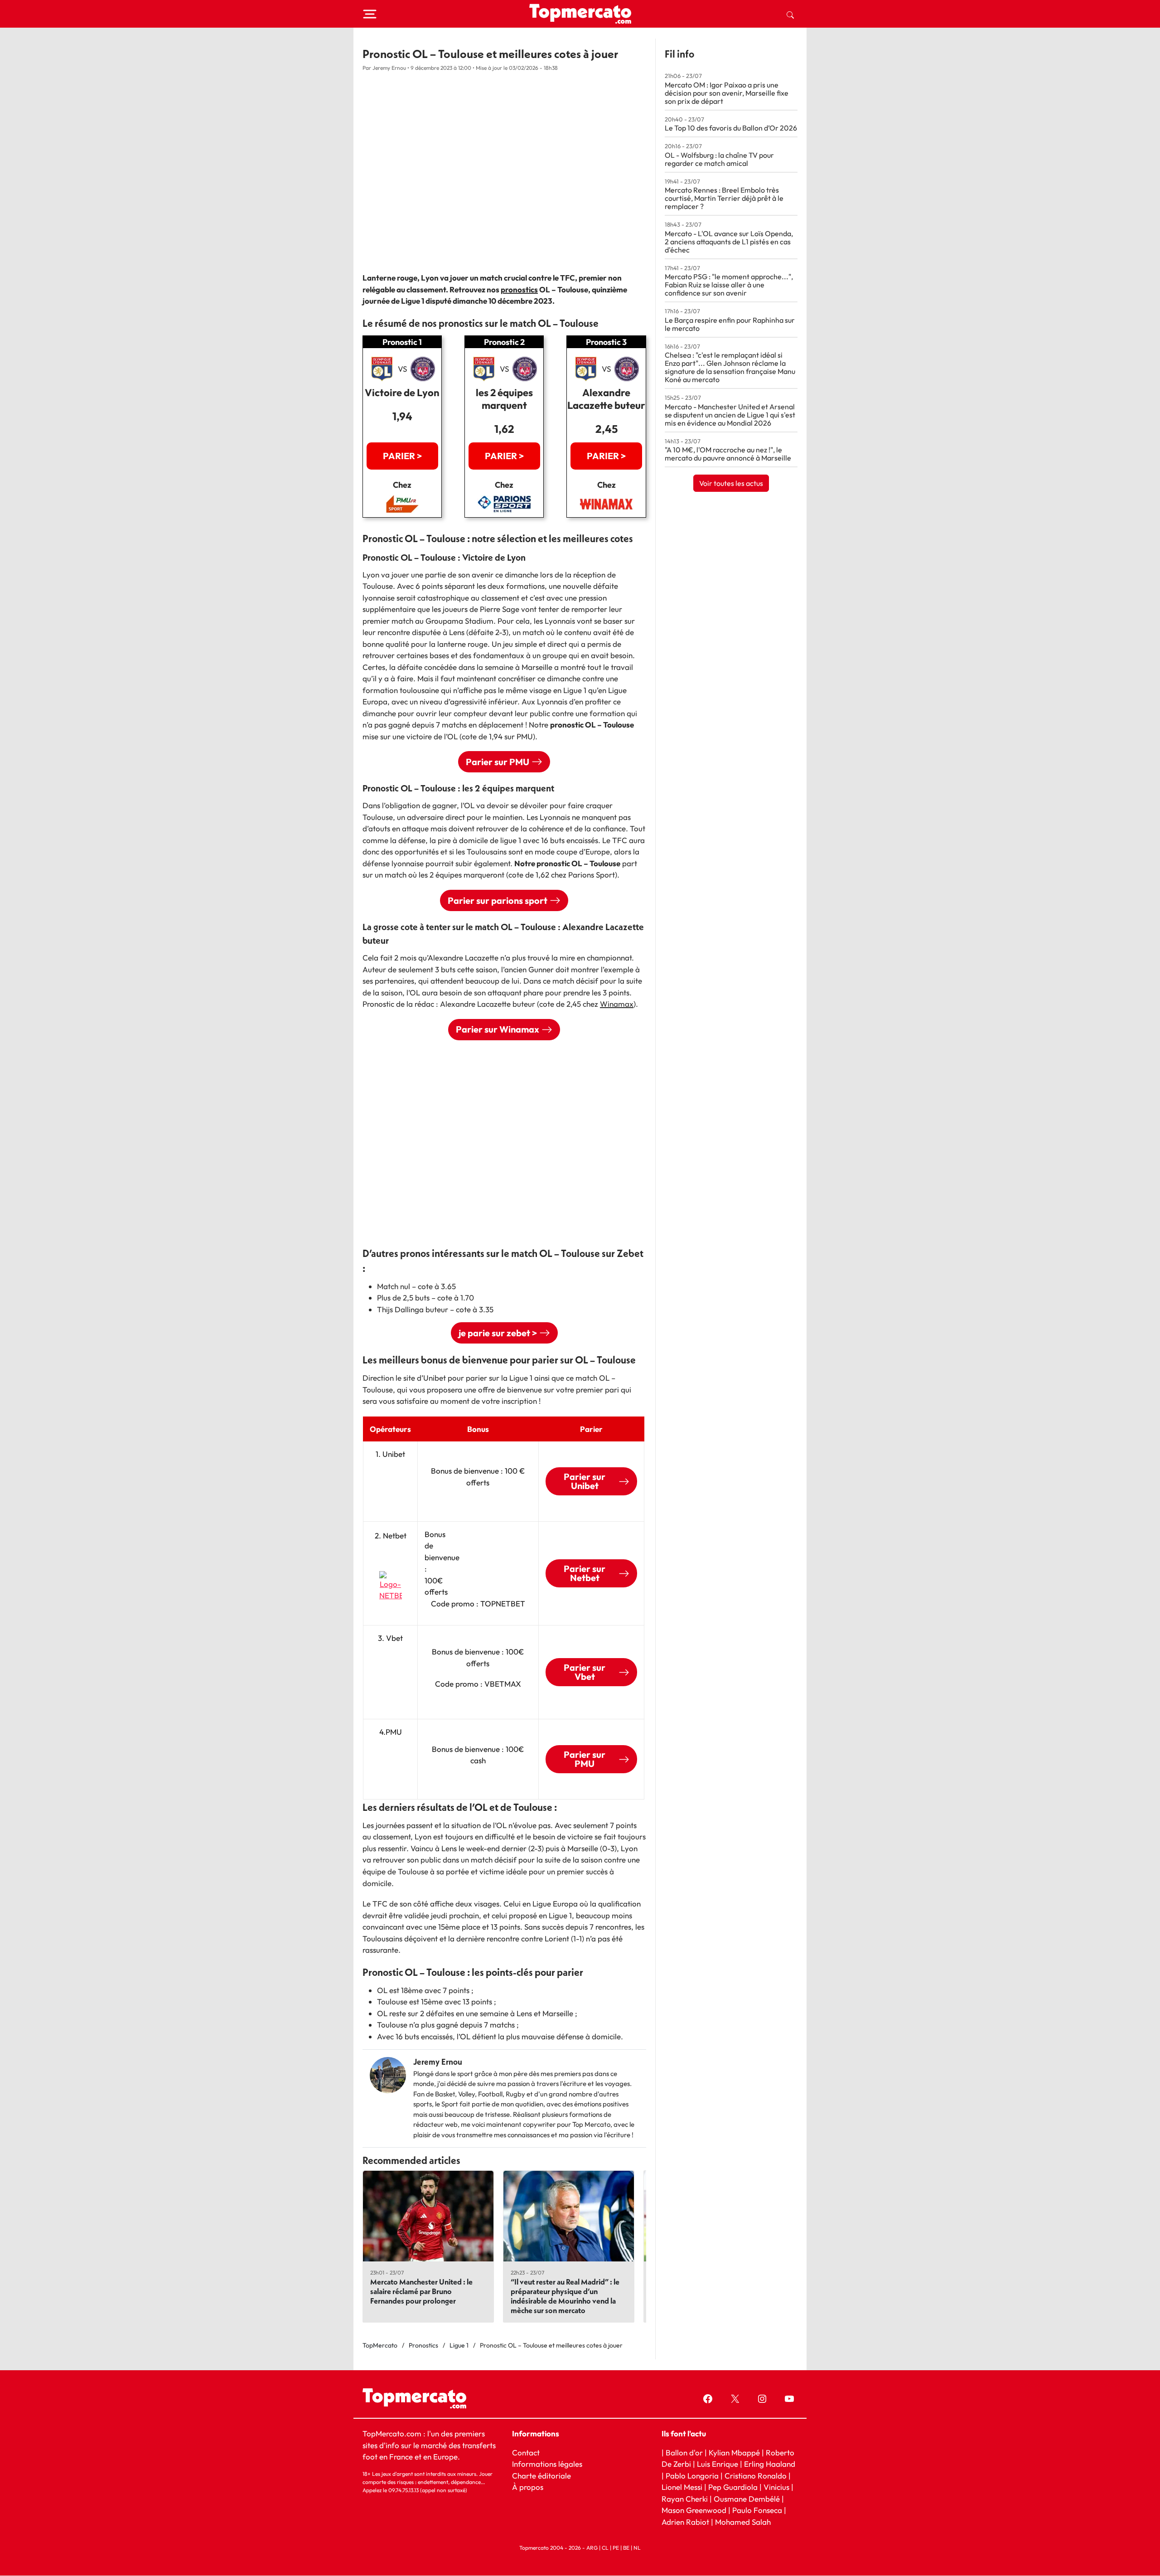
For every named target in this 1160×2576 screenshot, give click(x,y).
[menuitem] (790, 14)
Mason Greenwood (695, 2510)
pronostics (519, 289)
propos (530, 2487)
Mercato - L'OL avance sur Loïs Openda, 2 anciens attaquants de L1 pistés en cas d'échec (729, 242)
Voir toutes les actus (731, 483)
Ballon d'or (684, 2452)
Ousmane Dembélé (747, 2499)
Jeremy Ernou (438, 2062)
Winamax (617, 1004)
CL (605, 2548)
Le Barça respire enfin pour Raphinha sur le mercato (730, 324)
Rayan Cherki (685, 2499)
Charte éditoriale (541, 2476)
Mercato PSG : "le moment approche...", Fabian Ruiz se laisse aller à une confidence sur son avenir (729, 285)
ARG (592, 2548)
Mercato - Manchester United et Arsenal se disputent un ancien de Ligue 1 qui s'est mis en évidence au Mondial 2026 (730, 415)
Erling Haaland (770, 2464)
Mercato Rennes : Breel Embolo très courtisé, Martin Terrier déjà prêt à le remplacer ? (724, 198)
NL (637, 2548)
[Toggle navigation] (370, 14)
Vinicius (776, 2487)
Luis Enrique (718, 2464)
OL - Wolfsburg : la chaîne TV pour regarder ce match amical (719, 159)
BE (626, 2548)
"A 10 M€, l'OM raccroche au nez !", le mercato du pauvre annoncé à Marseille (728, 454)
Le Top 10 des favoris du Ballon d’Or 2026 (731, 128)
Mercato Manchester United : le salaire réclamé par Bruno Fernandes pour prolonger (421, 2291)
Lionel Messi (682, 2487)
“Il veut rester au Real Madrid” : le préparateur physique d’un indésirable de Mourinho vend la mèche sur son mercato (565, 2296)
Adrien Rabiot (685, 2522)
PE (616, 2548)
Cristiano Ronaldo (756, 2476)
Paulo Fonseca (757, 2510)
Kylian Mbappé (734, 2452)
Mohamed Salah (743, 2522)
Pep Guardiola (733, 2487)
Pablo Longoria (692, 2476)
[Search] (790, 14)
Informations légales (547, 2464)
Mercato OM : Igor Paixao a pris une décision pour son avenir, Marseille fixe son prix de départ (727, 93)
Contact (526, 2452)
